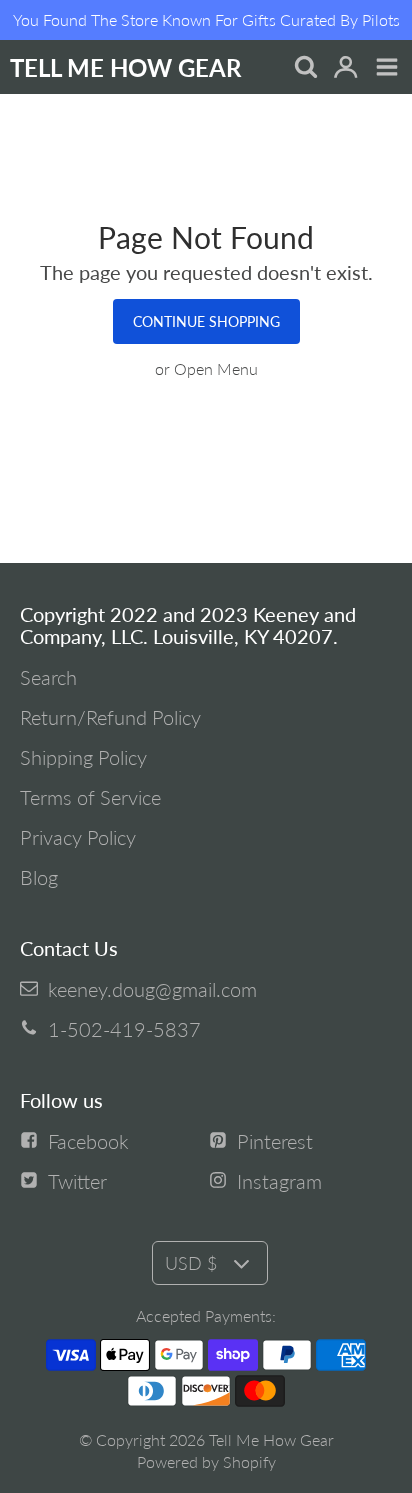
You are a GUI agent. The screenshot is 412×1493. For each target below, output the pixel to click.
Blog (39, 877)
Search (48, 677)
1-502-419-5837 (124, 1029)
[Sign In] (345, 68)
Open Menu (216, 368)
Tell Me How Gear (271, 1439)
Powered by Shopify (206, 1461)
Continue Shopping (206, 321)
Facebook (88, 1141)
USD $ (191, 1263)
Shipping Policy (83, 757)
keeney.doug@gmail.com (152, 989)
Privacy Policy (78, 837)
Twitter (77, 1181)
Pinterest (275, 1141)
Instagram (279, 1181)
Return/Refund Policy (110, 717)
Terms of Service (90, 797)
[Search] (304, 68)
